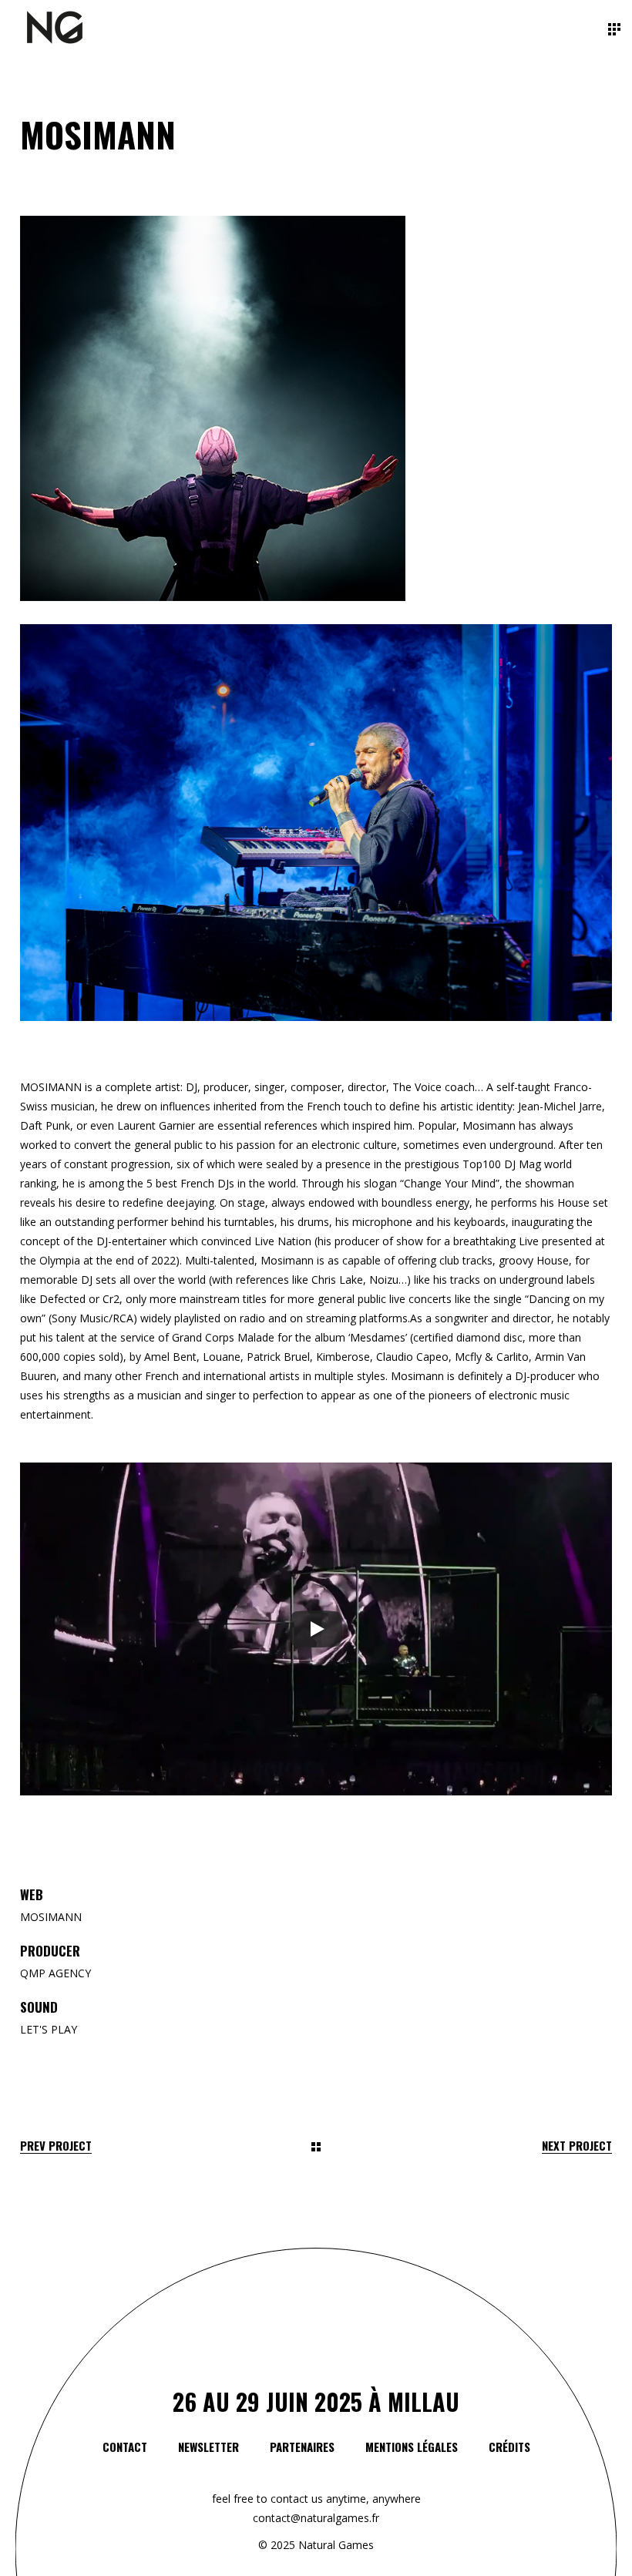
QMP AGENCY (55, 1973)
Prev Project (56, 2146)
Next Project (577, 2146)
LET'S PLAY (49, 2029)
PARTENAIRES (302, 2447)
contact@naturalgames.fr (316, 2518)
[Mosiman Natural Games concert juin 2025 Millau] (316, 408)
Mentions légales (412, 2447)
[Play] (316, 1629)
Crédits (509, 2447)
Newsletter (208, 2447)
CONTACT (125, 2447)
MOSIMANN (51, 1917)
